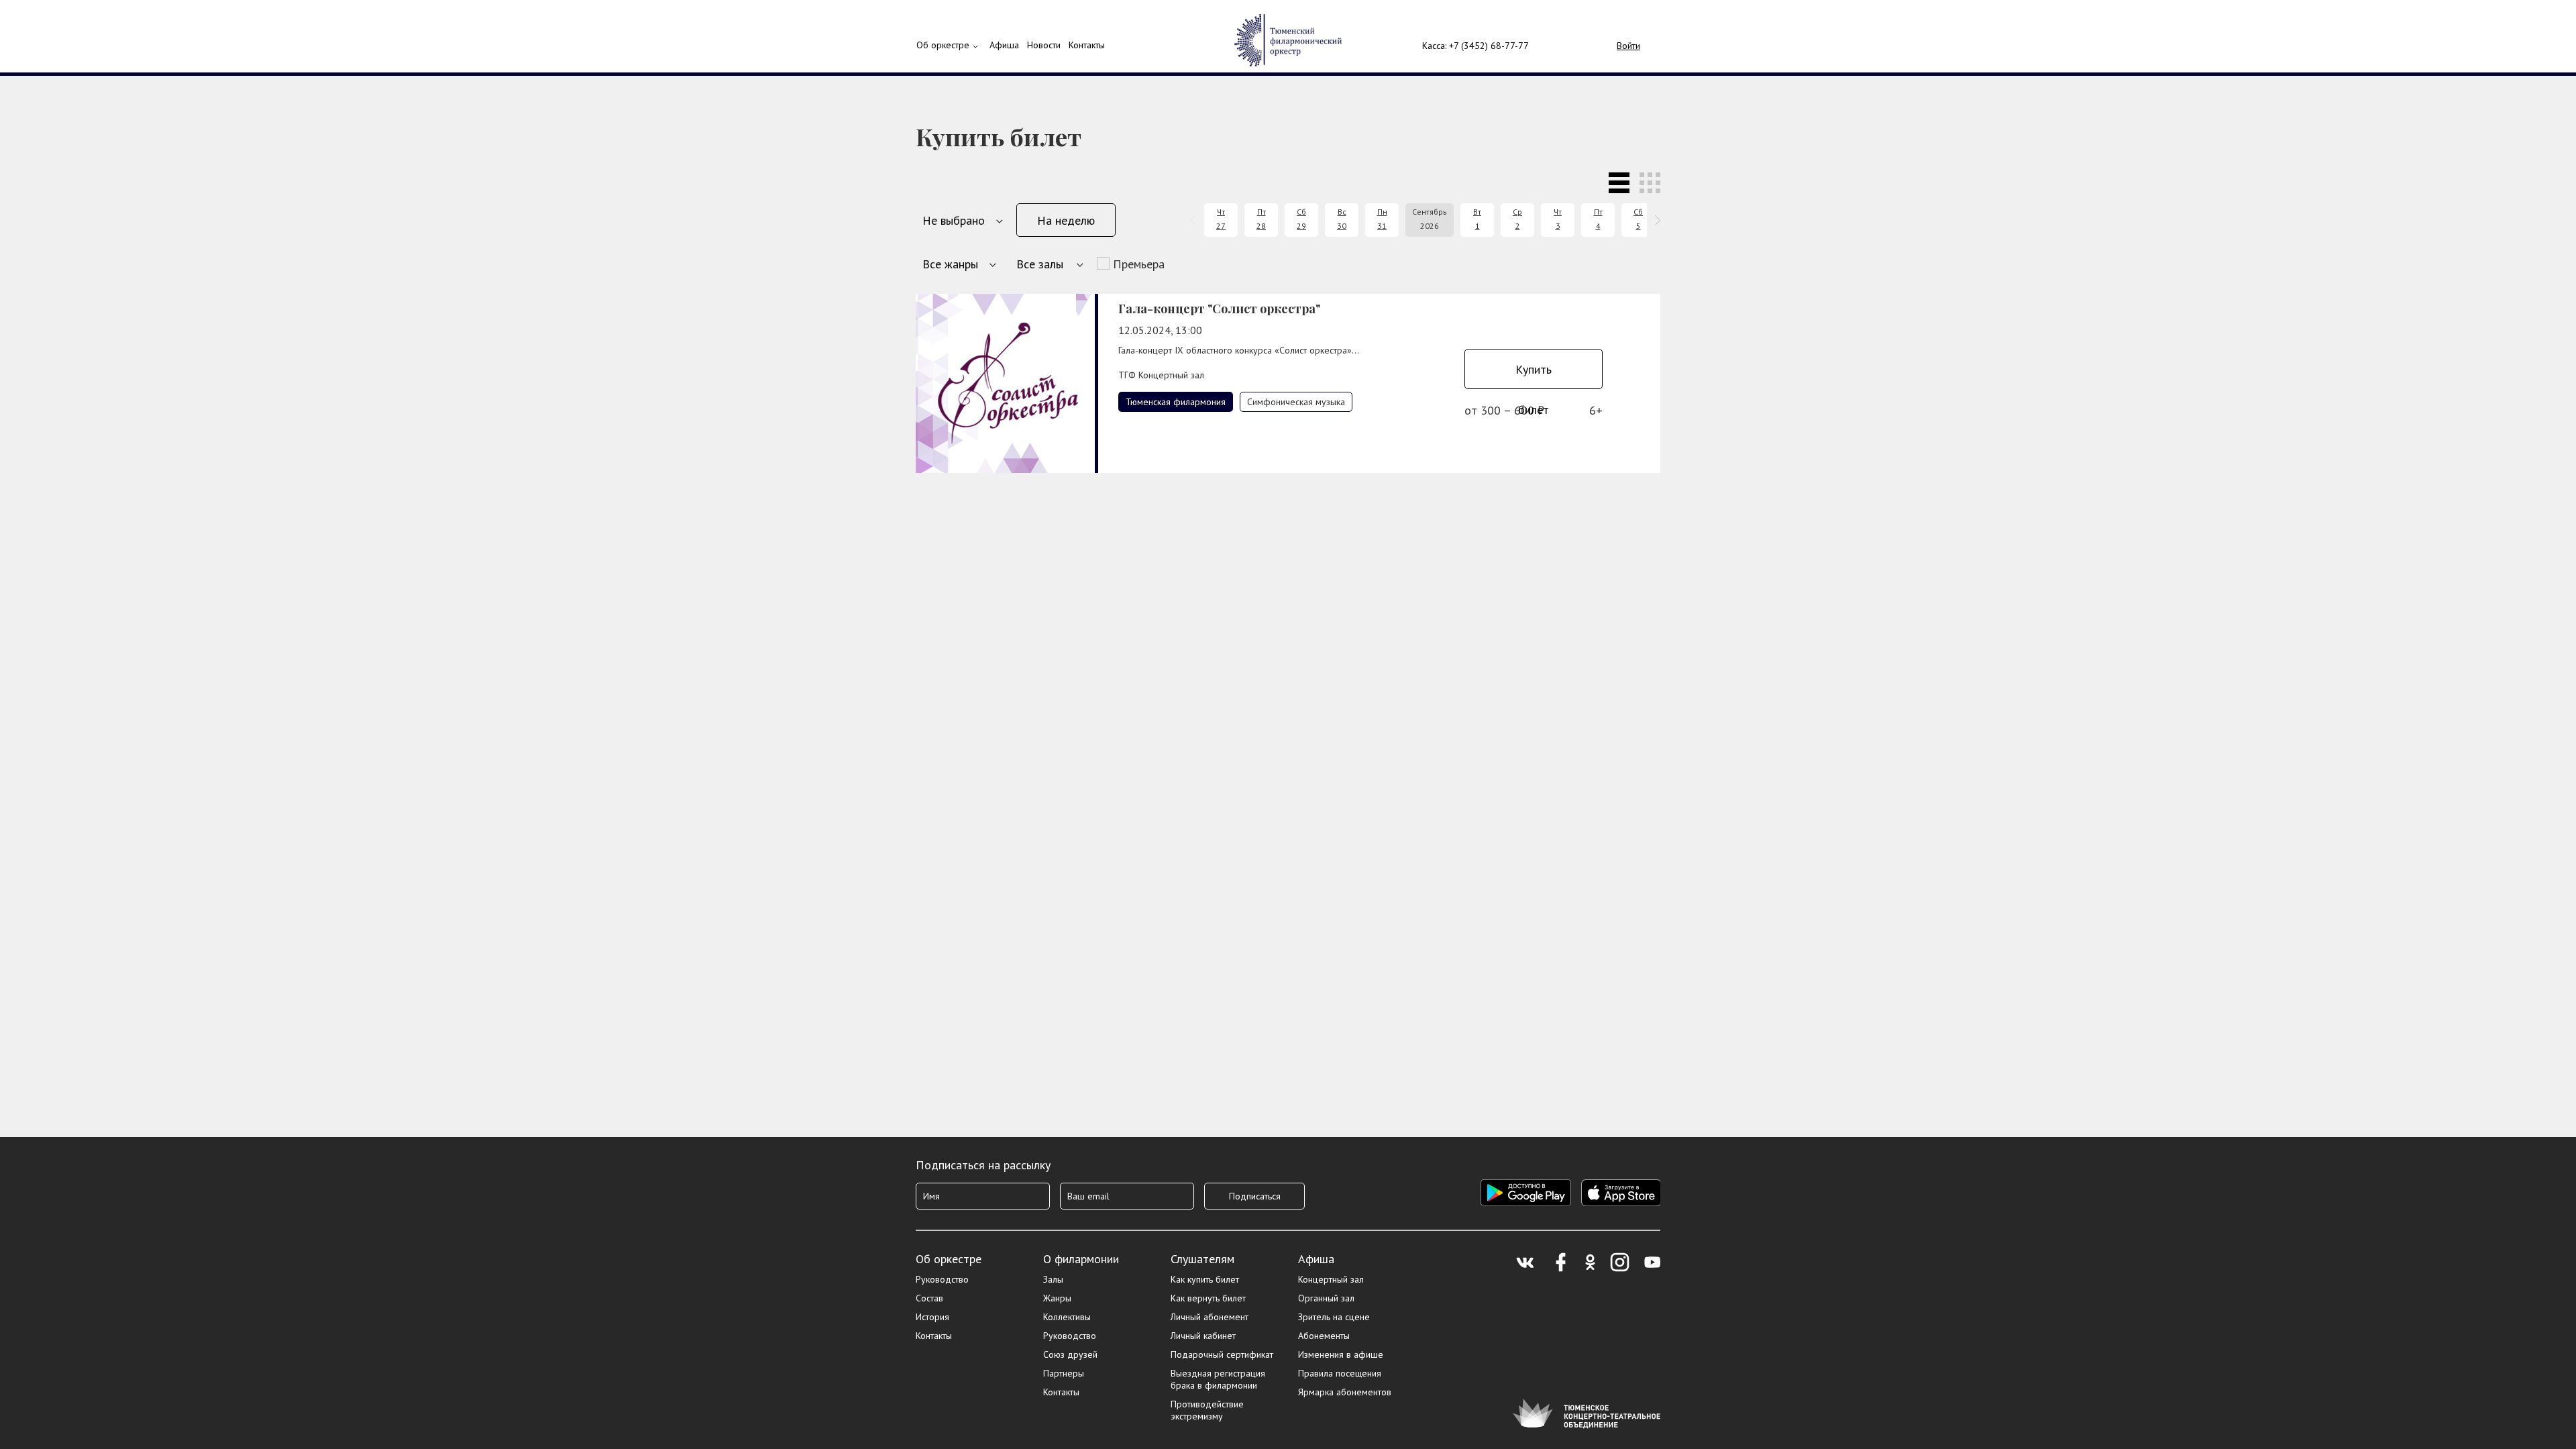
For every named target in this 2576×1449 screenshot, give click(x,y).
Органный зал (1326, 1298)
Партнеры (1064, 1373)
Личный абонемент (1210, 1317)
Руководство (942, 1279)
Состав (929, 1298)
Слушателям (1202, 1259)
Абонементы (1324, 1336)
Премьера (1139, 264)
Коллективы (1067, 1317)
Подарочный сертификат (1222, 1354)
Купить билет (1534, 375)
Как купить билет (1205, 1279)
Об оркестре (943, 45)
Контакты (1087, 45)
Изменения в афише (1341, 1354)
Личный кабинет (1203, 1336)
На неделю (1066, 220)
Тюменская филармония (1176, 402)
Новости (1044, 45)
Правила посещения (1340, 1373)
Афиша (1316, 1259)
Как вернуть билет (1208, 1298)
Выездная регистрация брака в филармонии (1218, 1379)
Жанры (1057, 1298)
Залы (1053, 1279)
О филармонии (1081, 1259)
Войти (1628, 46)
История (932, 1317)
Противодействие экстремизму (1207, 1410)
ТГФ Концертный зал (1161, 375)
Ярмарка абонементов (1345, 1392)
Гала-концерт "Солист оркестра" (1219, 309)
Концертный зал (1331, 1279)
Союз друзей (1070, 1354)
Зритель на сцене (1334, 1317)
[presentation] (1196, 220)
